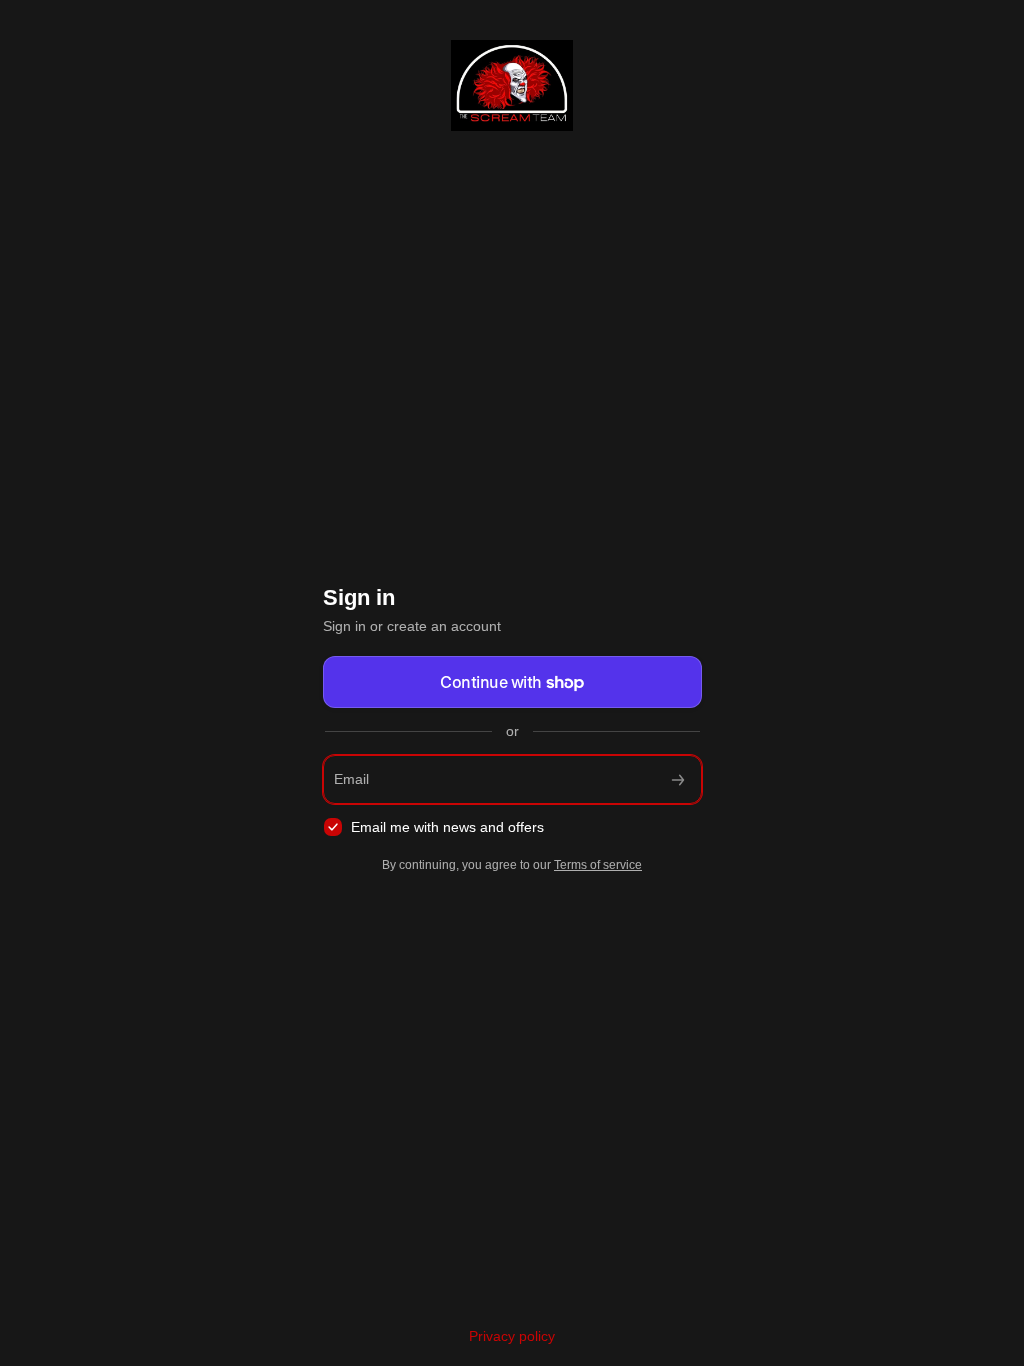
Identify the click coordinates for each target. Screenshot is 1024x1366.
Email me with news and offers (447, 827)
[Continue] (678, 779)
